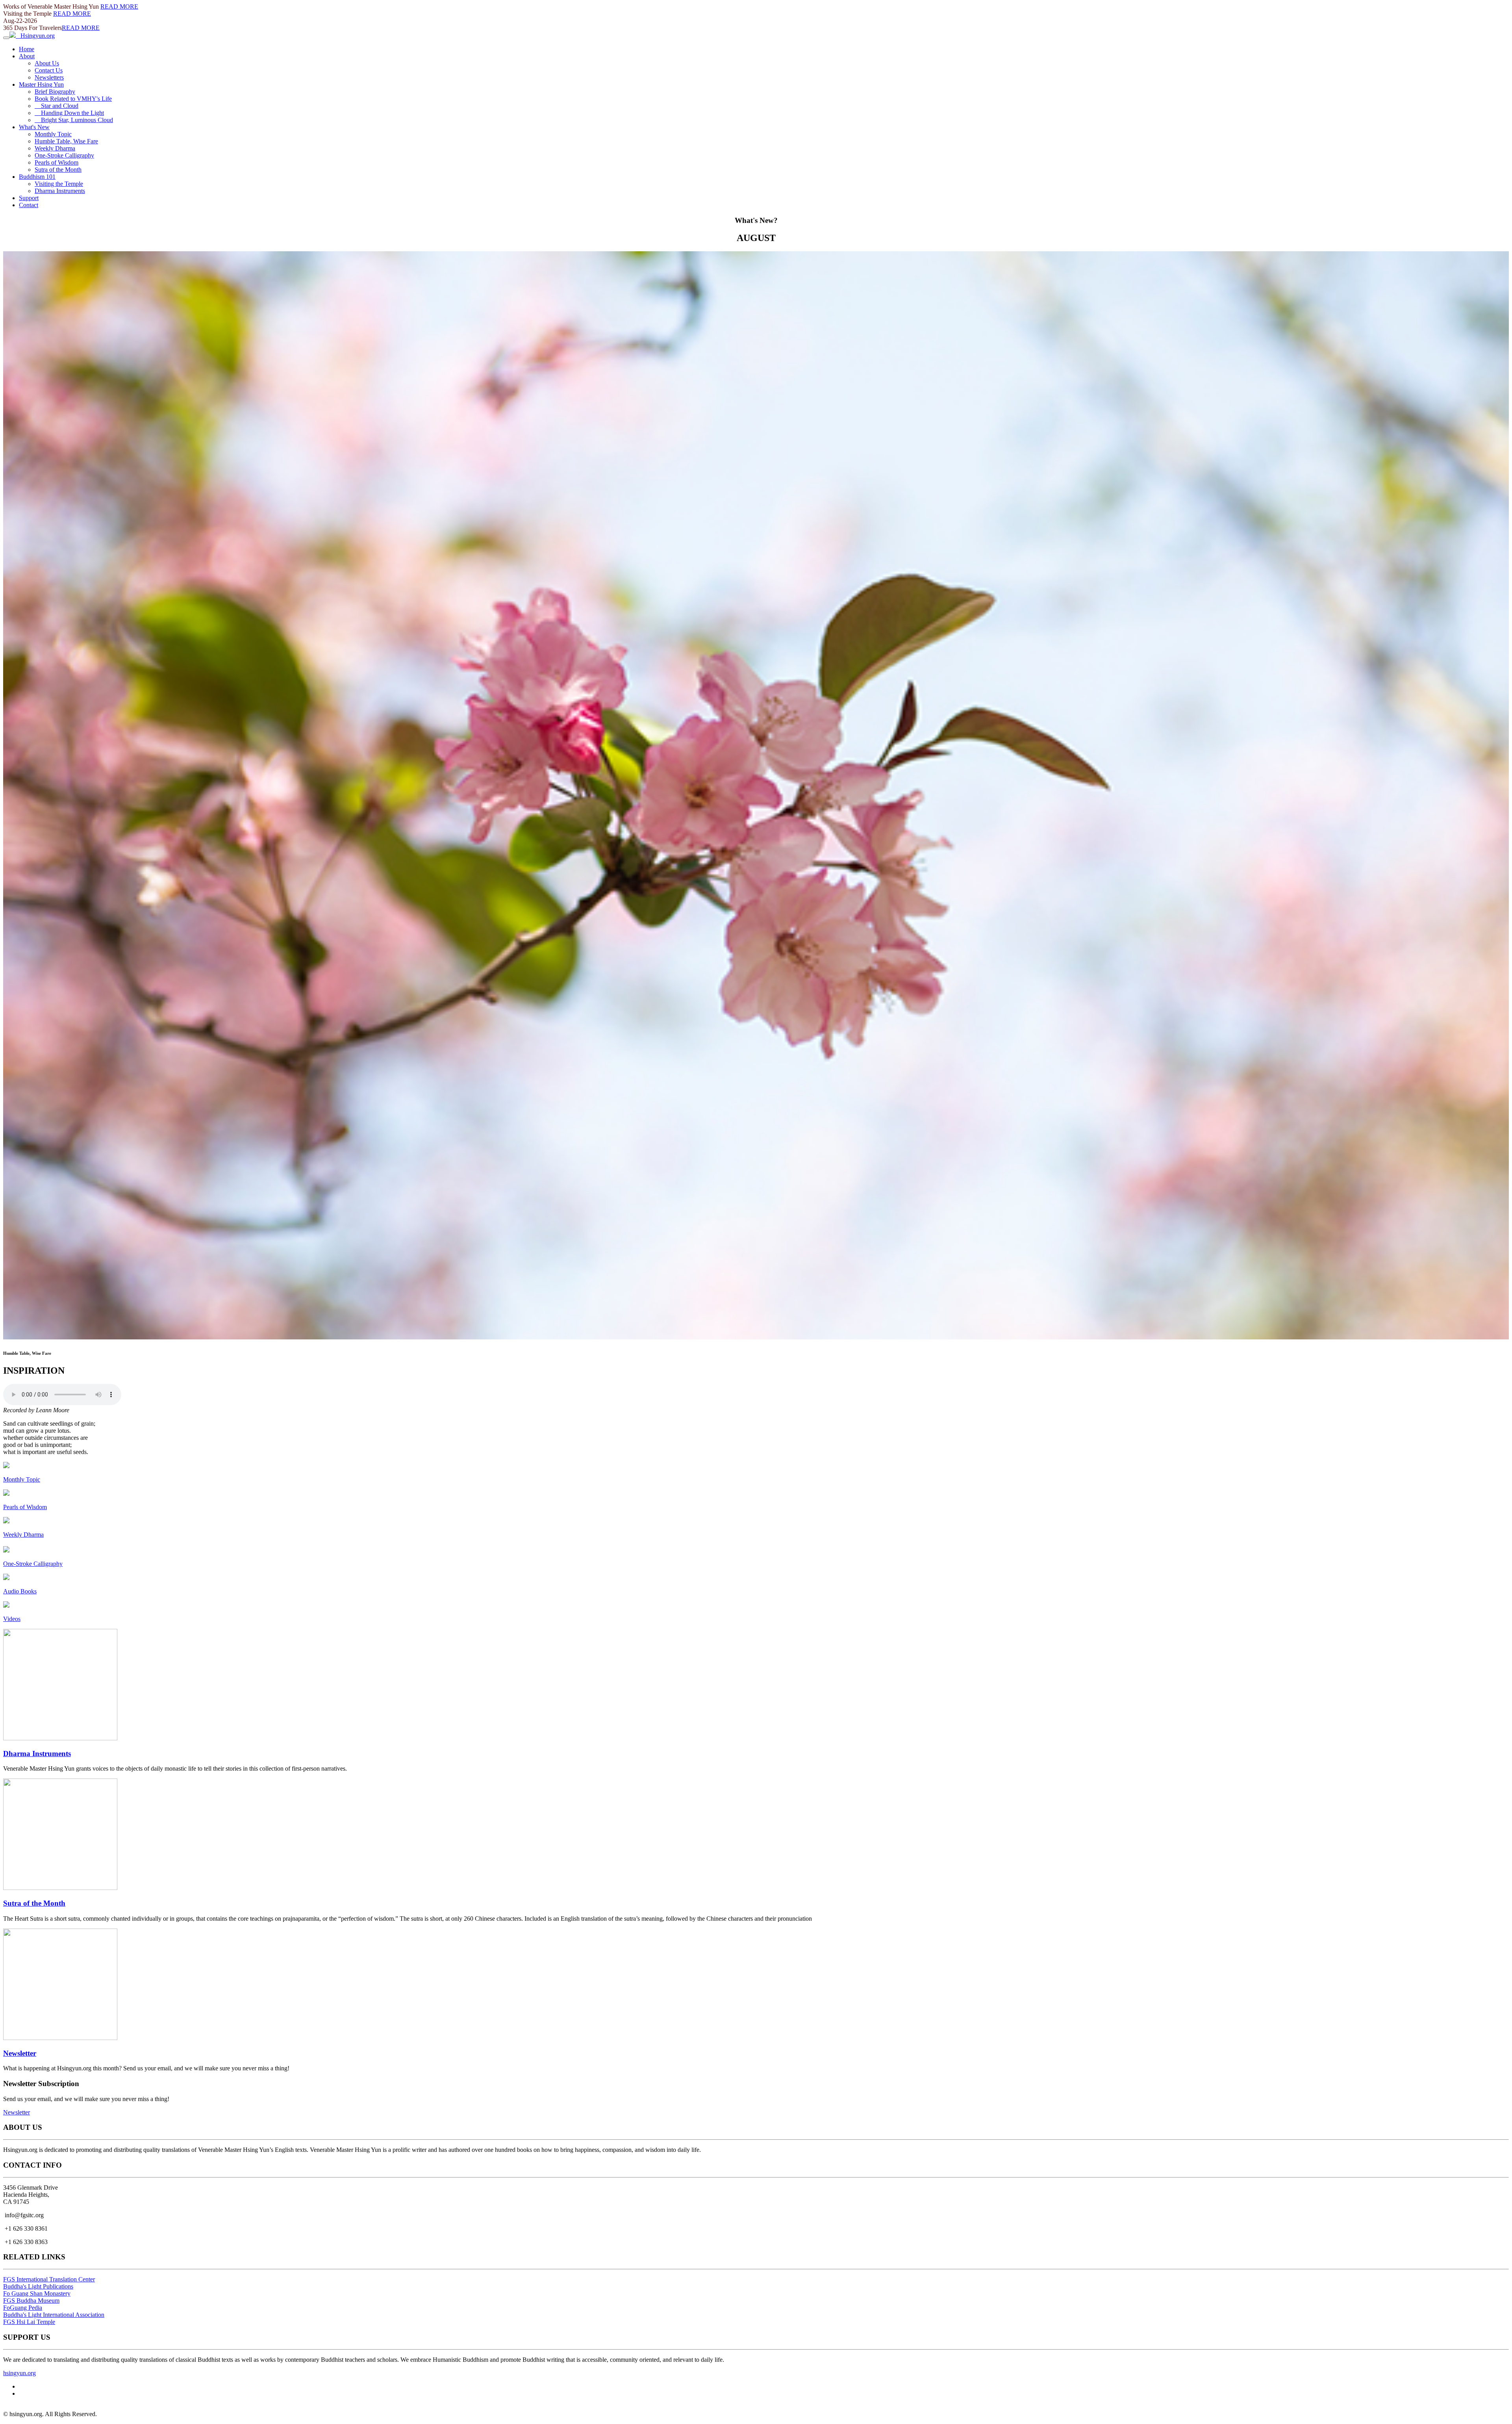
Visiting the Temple (59, 184)
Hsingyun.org (35, 36)
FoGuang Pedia (23, 2308)
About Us (47, 63)
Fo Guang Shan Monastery (37, 2293)
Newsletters (49, 77)
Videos (12, 1619)
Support (29, 198)
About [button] (27, 56)
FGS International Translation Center (49, 2279)
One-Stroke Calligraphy (64, 155)
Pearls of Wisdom (57, 162)
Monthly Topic (53, 134)
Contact (29, 205)
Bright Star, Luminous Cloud (74, 120)
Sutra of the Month (58, 170)
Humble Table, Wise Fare (66, 141)
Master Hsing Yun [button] (41, 84)
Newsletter (20, 2053)
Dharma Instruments (60, 191)
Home (27, 49)
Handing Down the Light (69, 113)
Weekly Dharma (55, 148)
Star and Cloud (57, 106)
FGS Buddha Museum (31, 2301)
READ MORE (119, 6)
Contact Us (49, 70)
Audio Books (20, 1591)
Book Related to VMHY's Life (73, 99)
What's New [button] (34, 127)
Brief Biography (55, 92)
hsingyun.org (19, 2373)
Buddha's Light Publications (38, 2286)
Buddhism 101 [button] (37, 177)
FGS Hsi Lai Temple (29, 2322)
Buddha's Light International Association (54, 2315)
